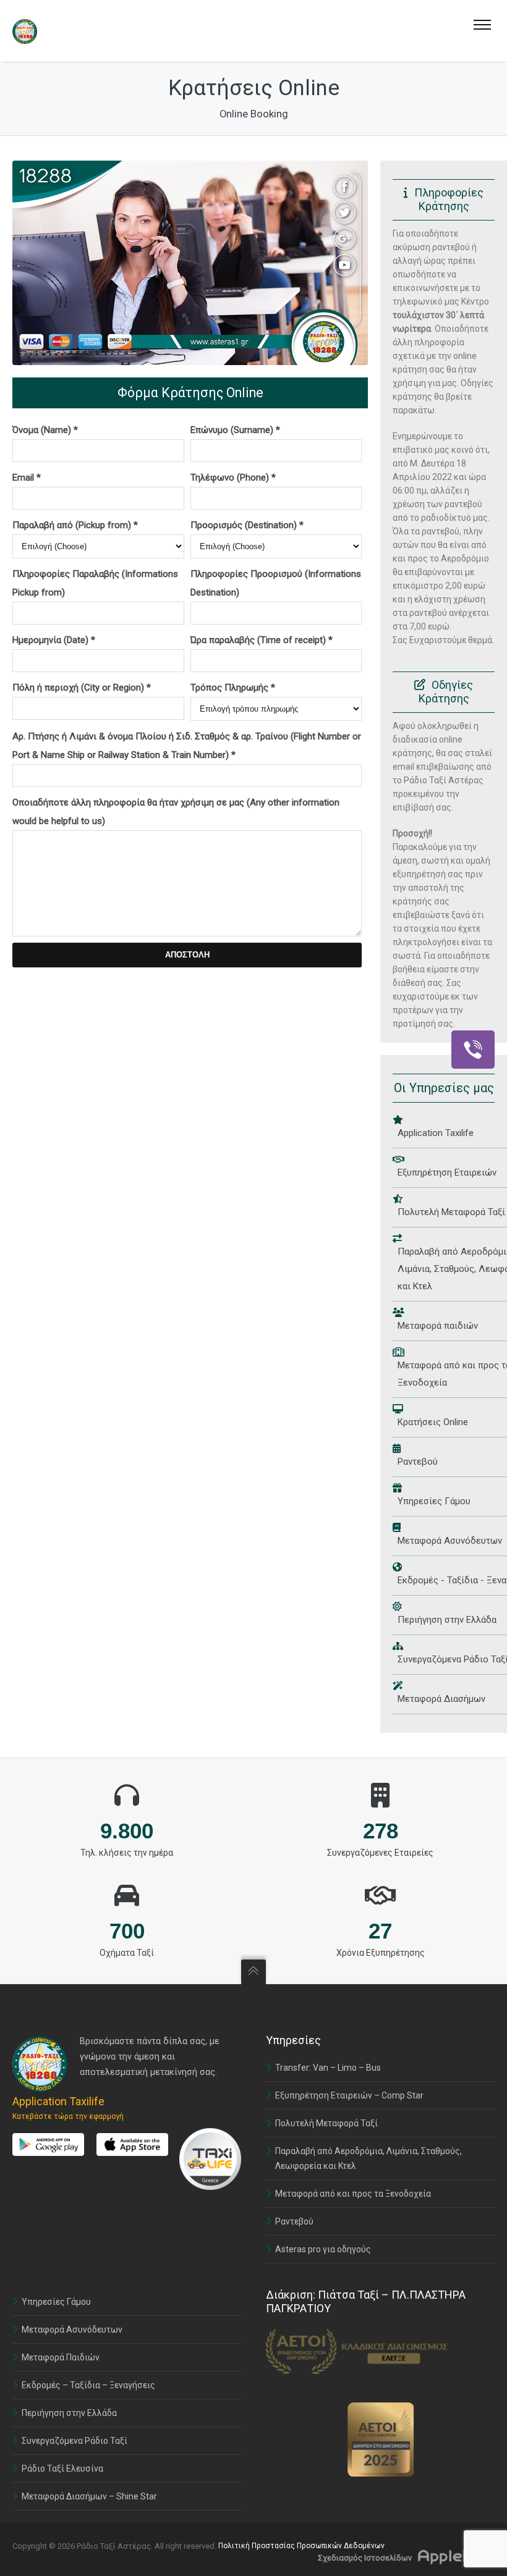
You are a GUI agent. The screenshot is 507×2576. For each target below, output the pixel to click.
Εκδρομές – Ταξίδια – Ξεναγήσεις (88, 2385)
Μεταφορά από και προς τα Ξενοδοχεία (353, 2194)
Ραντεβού (294, 2221)
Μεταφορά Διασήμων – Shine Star (89, 2496)
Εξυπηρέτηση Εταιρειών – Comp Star (349, 2095)
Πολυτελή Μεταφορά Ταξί (326, 2123)
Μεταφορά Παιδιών (61, 2357)
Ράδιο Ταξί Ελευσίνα (62, 2469)
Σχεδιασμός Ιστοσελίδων (365, 2558)
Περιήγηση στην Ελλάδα (69, 2413)
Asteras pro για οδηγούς (323, 2249)
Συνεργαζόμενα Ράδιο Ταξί (75, 2441)
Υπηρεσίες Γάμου (56, 2302)
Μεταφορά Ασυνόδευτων (72, 2330)
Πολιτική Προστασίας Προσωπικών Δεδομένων (301, 2546)
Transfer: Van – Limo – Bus (328, 2068)
